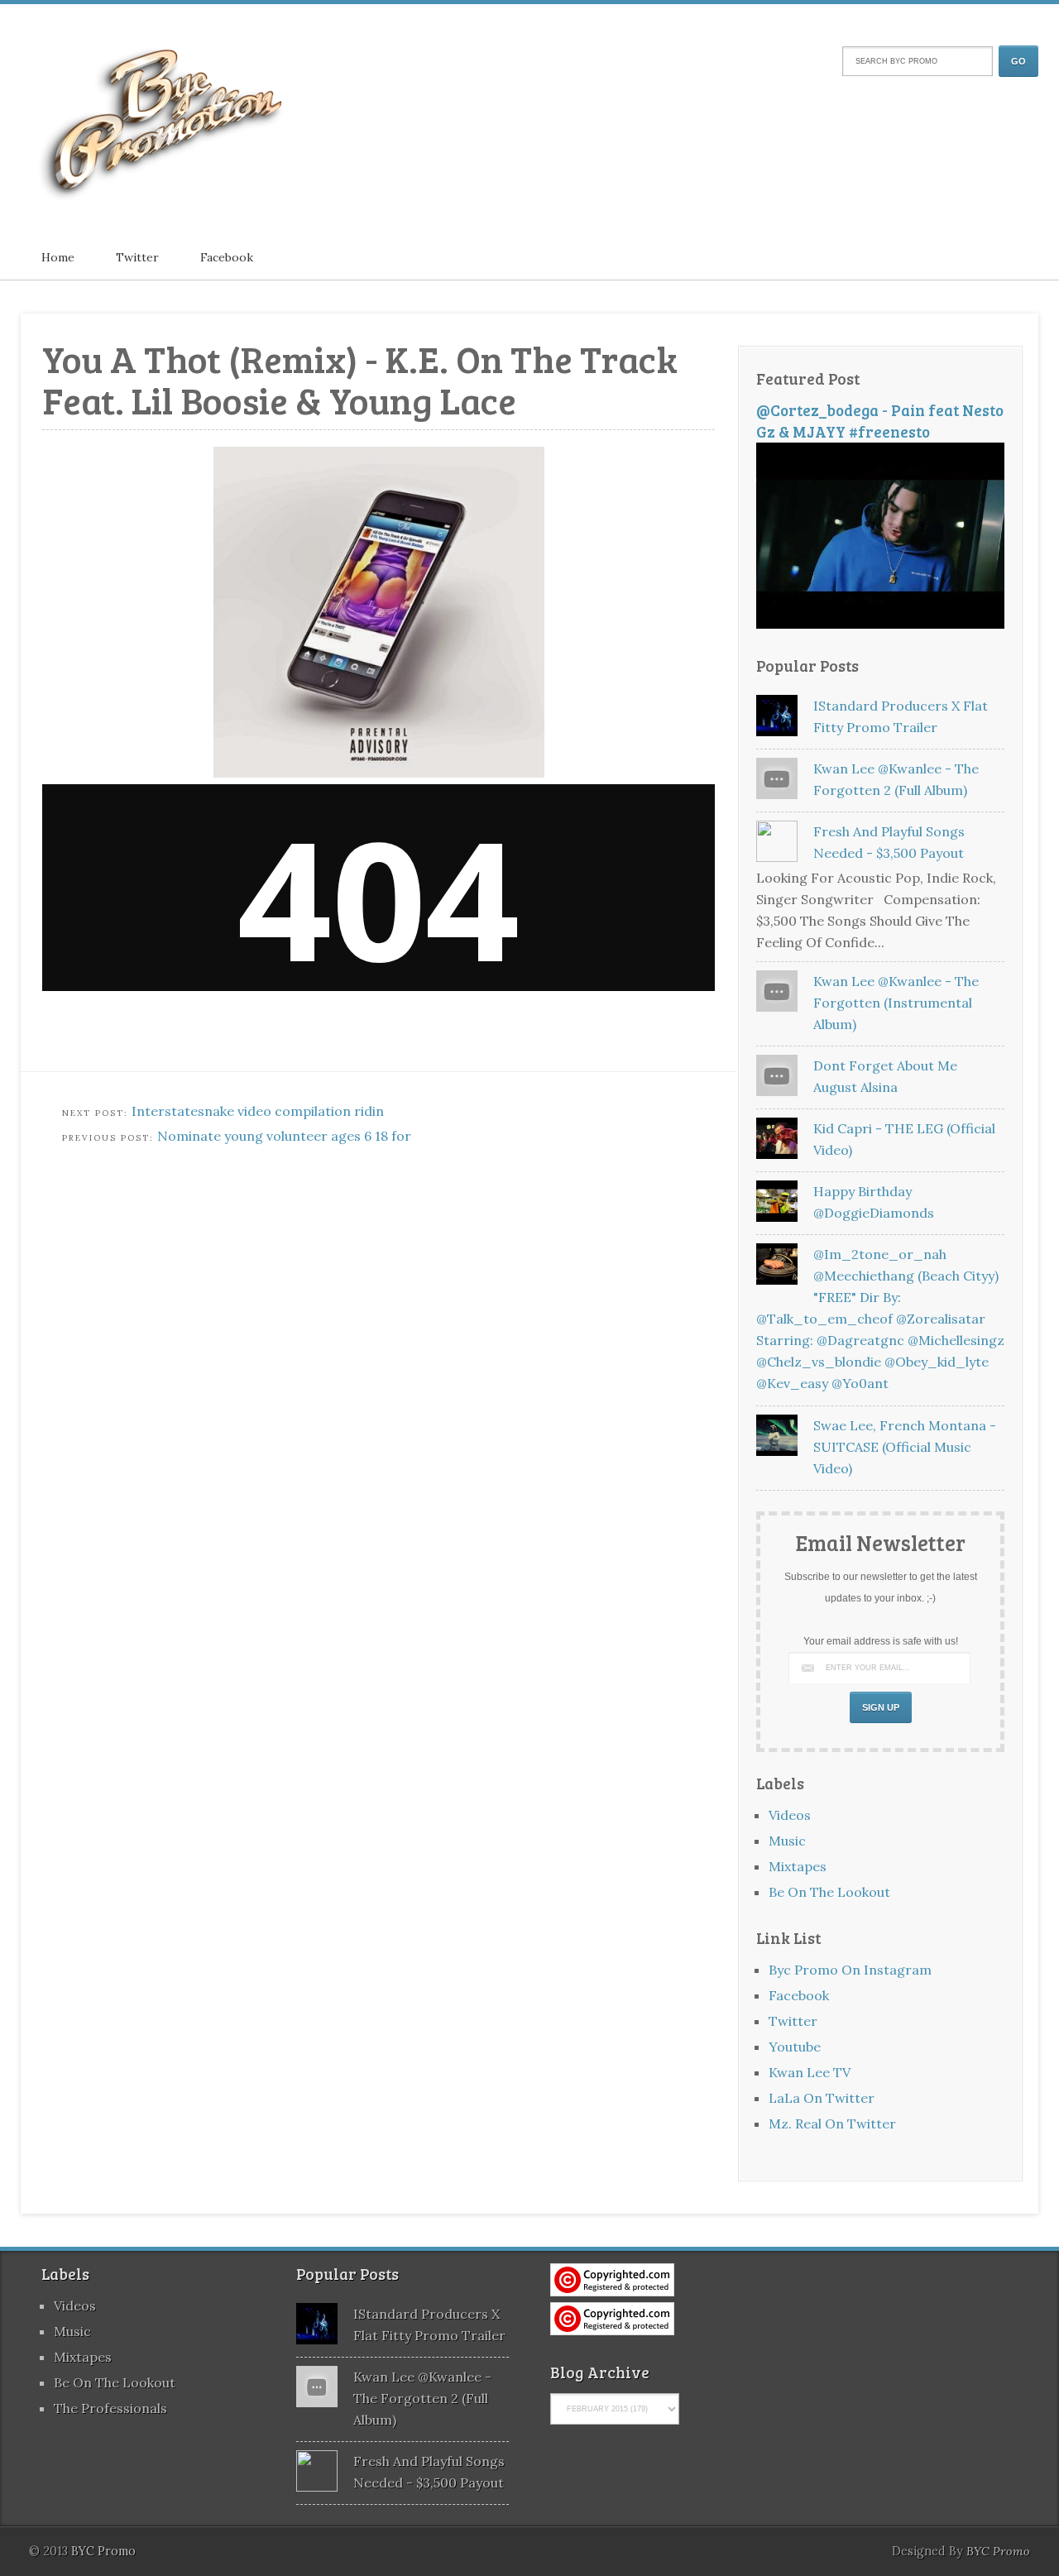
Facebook (227, 257)
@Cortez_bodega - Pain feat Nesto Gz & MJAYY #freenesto (880, 421)
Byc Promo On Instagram (850, 1970)
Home (58, 257)
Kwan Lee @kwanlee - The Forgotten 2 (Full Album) (422, 2398)
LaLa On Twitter (822, 2098)
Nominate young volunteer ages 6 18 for (284, 1136)
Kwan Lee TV (810, 2072)
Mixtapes (798, 1866)
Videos (790, 1815)
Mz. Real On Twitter (832, 2124)
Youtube (795, 2047)
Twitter (137, 257)
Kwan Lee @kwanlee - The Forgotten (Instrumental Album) (896, 1003)
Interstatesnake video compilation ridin (258, 1111)
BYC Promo (998, 2551)
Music (787, 1841)
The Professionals (110, 2408)
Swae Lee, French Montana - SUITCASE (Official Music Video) (905, 1447)
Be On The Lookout (829, 1892)
